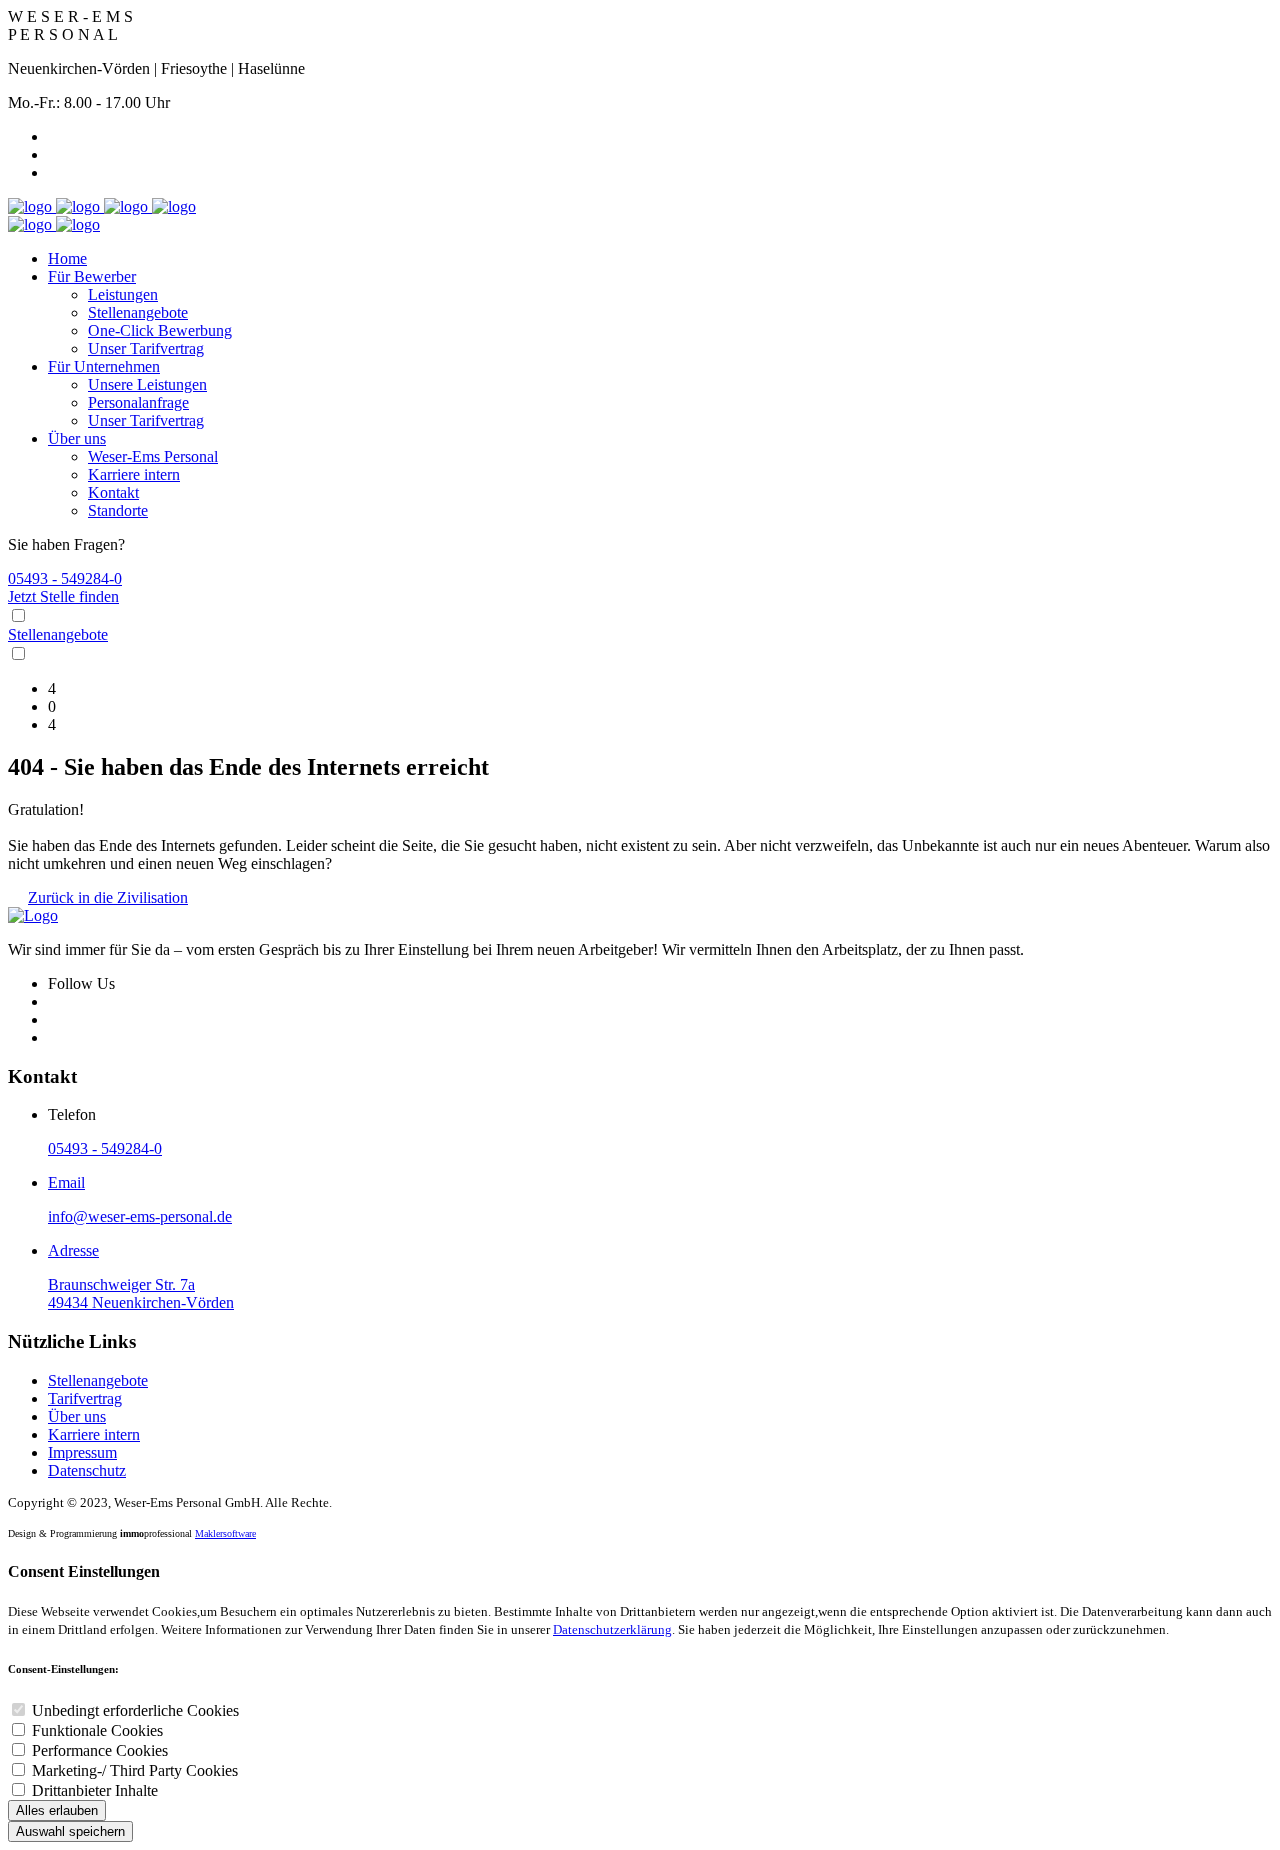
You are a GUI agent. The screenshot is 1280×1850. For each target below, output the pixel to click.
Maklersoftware (225, 1533)
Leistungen (123, 294)
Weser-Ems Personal (153, 456)
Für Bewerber (92, 276)
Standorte (118, 510)
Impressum (82, 1452)
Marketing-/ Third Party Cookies (135, 1770)
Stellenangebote (138, 312)
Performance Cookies (100, 1750)
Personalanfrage (138, 402)
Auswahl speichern (70, 1831)
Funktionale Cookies (97, 1730)
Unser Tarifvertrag (146, 348)
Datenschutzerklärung (612, 1629)
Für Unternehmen (104, 366)
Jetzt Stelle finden (63, 596)
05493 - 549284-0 (65, 578)
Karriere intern (134, 474)
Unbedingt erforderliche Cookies (135, 1710)
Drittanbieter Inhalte (95, 1790)
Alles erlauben (57, 1810)
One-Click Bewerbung (160, 330)
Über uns (77, 438)
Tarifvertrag (85, 1398)
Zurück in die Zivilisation (108, 897)
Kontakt (113, 492)
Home (67, 258)
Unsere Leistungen (147, 384)
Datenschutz (87, 1470)
